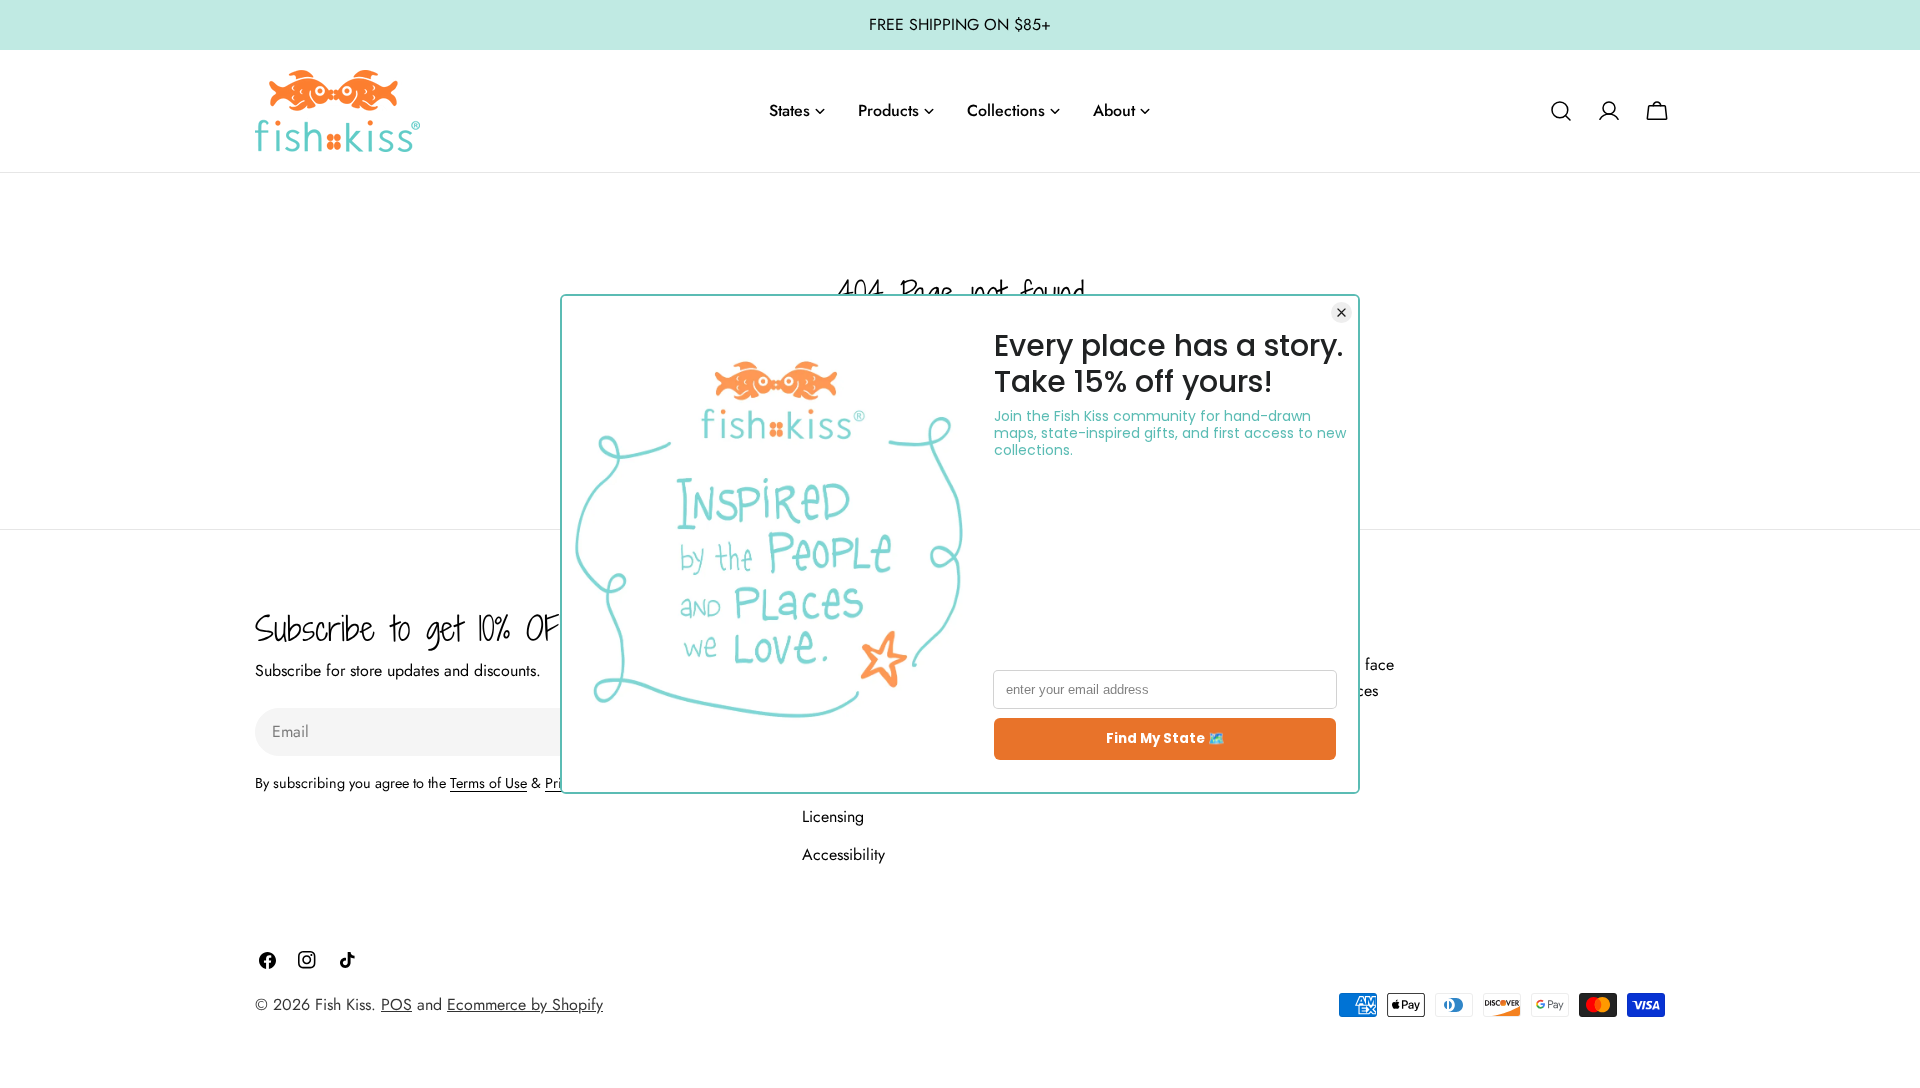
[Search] (1561, 111)
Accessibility (843, 854)
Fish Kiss (343, 1004)
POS (396, 1004)
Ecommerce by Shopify (525, 1004)
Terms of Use (488, 783)
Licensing (833, 816)
